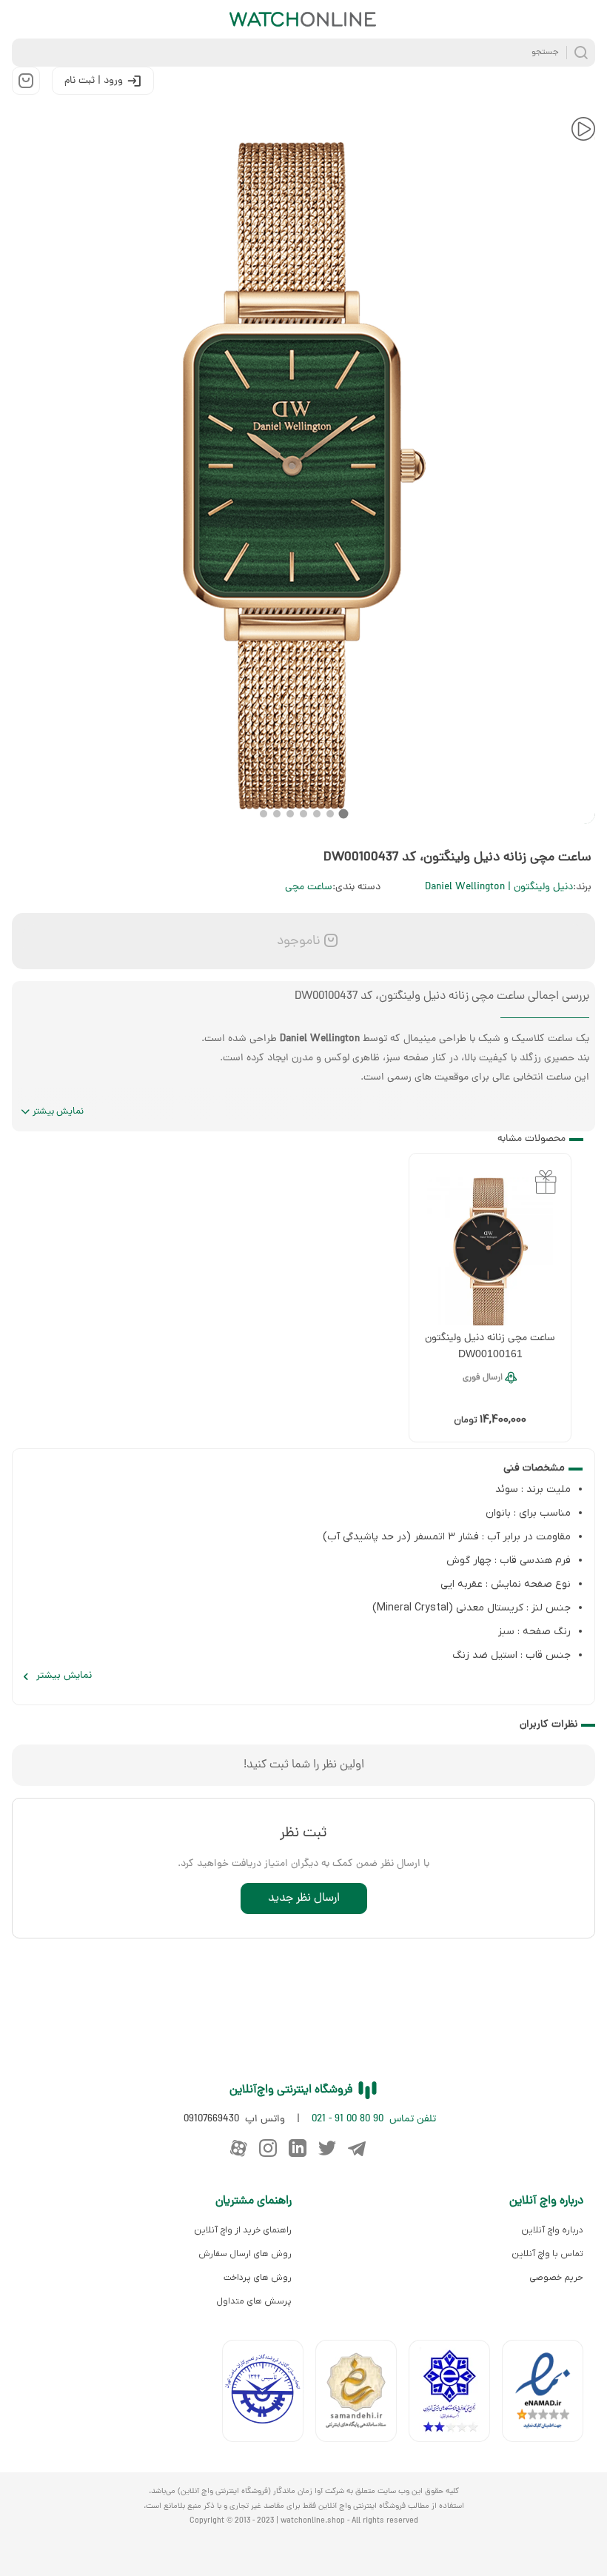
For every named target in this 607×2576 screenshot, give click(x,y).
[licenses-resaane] (362, 2394)
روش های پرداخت (258, 2278)
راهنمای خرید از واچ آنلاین (243, 2230)
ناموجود (297, 941)
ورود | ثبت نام (94, 81)
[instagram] (268, 2148)
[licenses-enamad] (549, 2394)
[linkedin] (298, 2148)
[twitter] (327, 2148)
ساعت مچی (309, 887)
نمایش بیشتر (58, 1112)
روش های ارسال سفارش (245, 2254)
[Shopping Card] (26, 81)
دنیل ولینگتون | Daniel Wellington (499, 887)
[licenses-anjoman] (455, 2394)
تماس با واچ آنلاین (547, 2254)
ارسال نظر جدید (304, 1898)
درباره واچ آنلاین (552, 2230)
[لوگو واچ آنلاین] (303, 19)
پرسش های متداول (254, 2301)
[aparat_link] (238, 2148)
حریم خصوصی (556, 2278)
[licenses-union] (269, 2394)
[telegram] (357, 2148)
